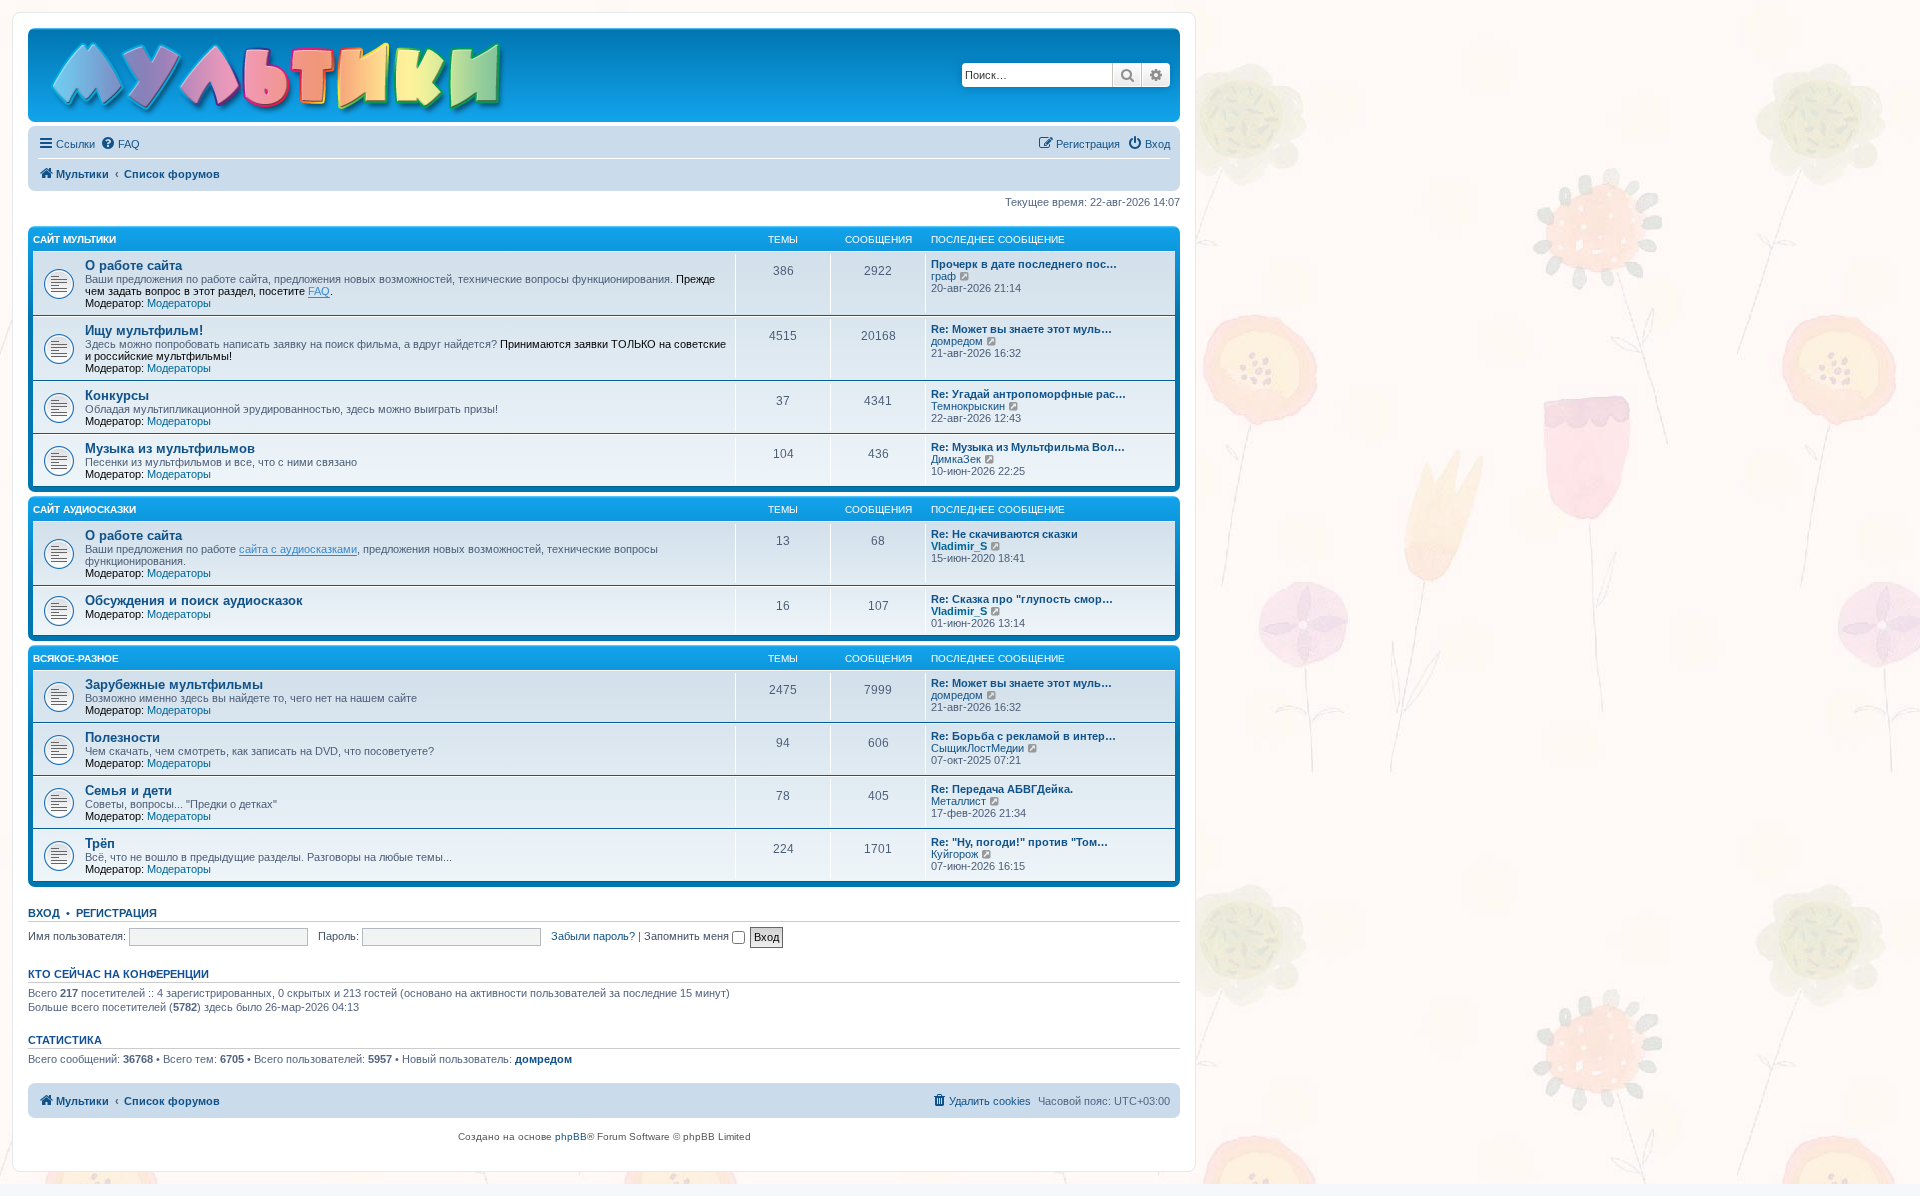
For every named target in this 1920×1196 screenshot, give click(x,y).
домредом (957, 341)
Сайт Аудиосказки (84, 509)
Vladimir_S (959, 546)
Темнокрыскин (968, 406)
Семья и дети (128, 790)
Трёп (100, 843)
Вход (44, 913)
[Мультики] (279, 80)
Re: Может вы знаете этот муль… (1021, 329)
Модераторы (179, 303)
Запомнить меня (688, 936)
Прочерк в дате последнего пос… (1024, 264)
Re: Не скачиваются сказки (1004, 534)
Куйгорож (954, 854)
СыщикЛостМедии (977, 748)
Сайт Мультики (74, 239)
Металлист (958, 801)
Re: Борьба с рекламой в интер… (1023, 736)
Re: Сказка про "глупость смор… (1022, 599)
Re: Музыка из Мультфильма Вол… (1028, 447)
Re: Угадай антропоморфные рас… (1028, 394)
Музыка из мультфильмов (170, 448)
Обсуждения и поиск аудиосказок (194, 600)
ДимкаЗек (956, 459)
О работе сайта (133, 265)
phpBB (571, 1136)
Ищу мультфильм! (144, 330)
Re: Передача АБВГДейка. (1002, 789)
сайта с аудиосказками (298, 549)
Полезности (122, 737)
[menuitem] (120, 144)
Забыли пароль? (593, 936)
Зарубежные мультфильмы (174, 684)
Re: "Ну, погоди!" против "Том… (1019, 842)
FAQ (319, 291)
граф (943, 276)
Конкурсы (117, 395)
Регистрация (116, 913)
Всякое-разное (76, 658)
